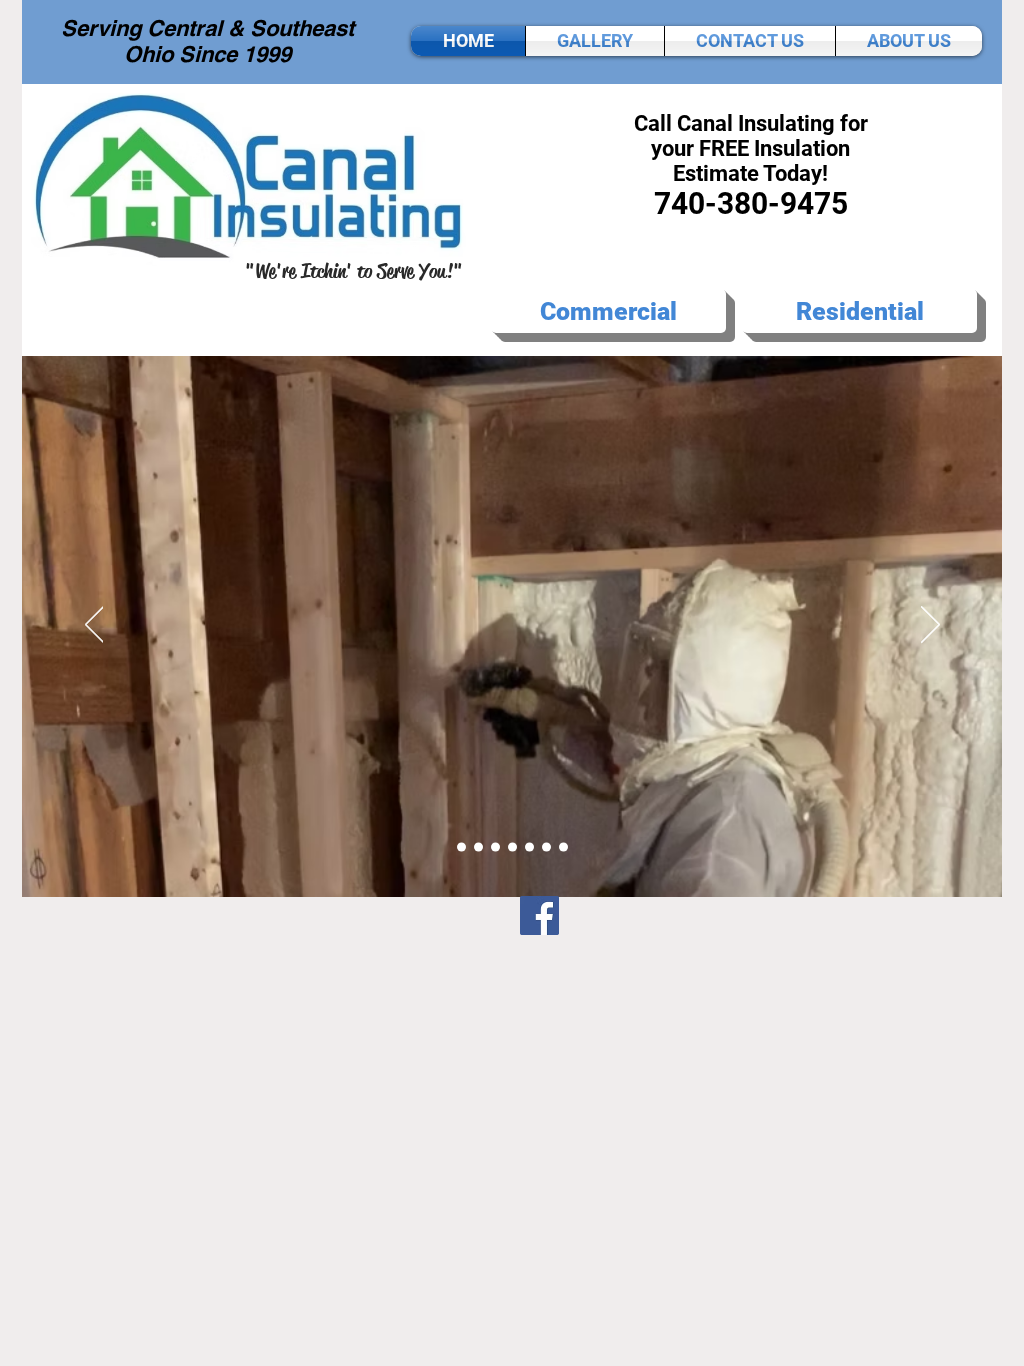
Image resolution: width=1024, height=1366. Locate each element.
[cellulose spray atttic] (512, 847)
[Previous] (94, 626)
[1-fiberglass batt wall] (529, 847)
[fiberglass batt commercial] (546, 847)
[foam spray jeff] (478, 847)
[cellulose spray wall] (495, 847)
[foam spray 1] (461, 847)
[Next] (930, 626)
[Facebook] (539, 915)
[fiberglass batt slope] (563, 847)
